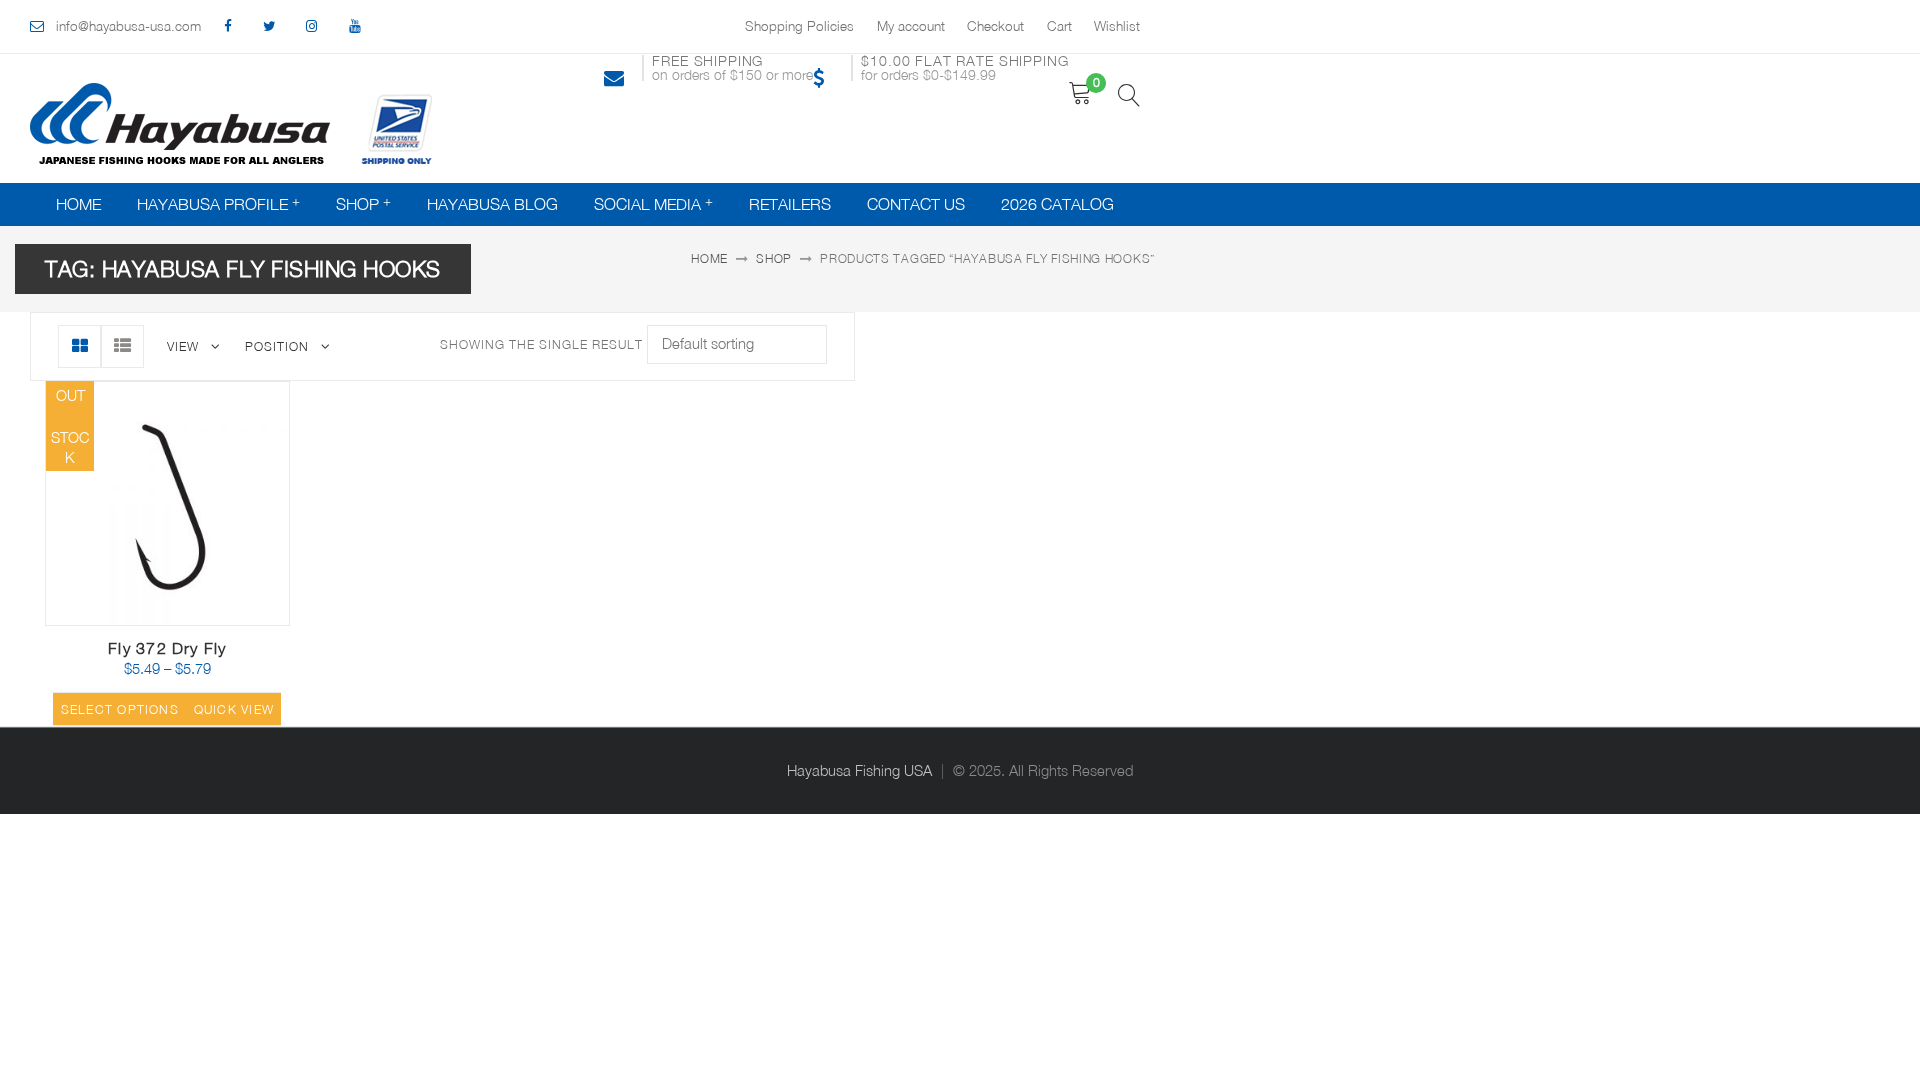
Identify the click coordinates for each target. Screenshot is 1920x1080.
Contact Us (916, 204)
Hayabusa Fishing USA (859, 770)
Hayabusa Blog (492, 204)
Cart (1059, 26)
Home (78, 204)
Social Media (647, 204)
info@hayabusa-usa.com (128, 26)
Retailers (790, 204)
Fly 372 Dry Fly (167, 648)
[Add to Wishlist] (183, 612)
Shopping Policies (799, 26)
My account (911, 26)
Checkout (995, 26)
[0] (1080, 93)
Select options (120, 709)
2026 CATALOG (1057, 204)
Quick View (231, 617)
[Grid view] (79, 346)
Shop (357, 204)
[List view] (122, 346)
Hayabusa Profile (212, 204)
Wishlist (1117, 26)
